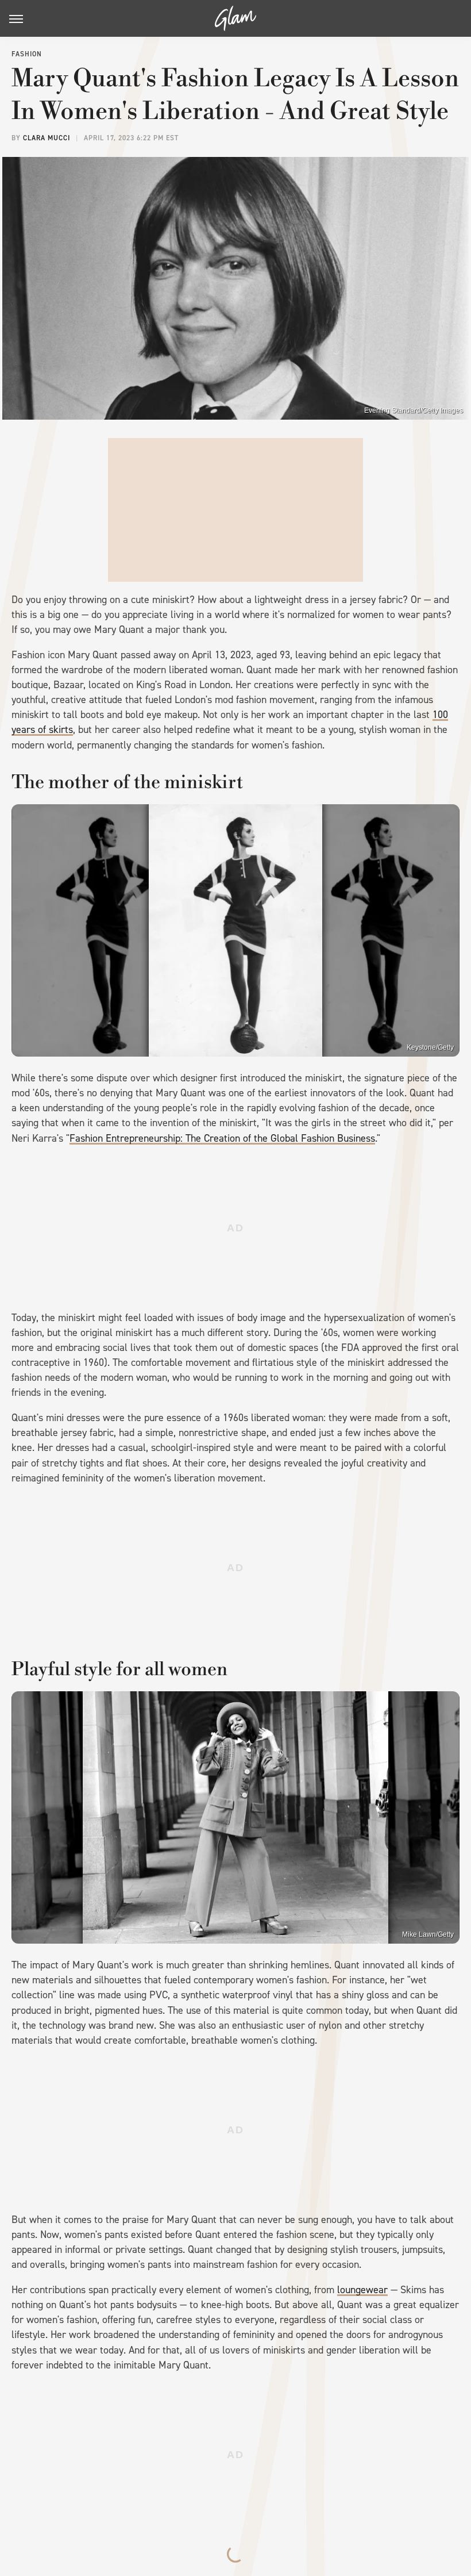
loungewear (362, 2290)
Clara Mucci (47, 138)
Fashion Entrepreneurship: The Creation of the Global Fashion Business (222, 1138)
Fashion (27, 54)
